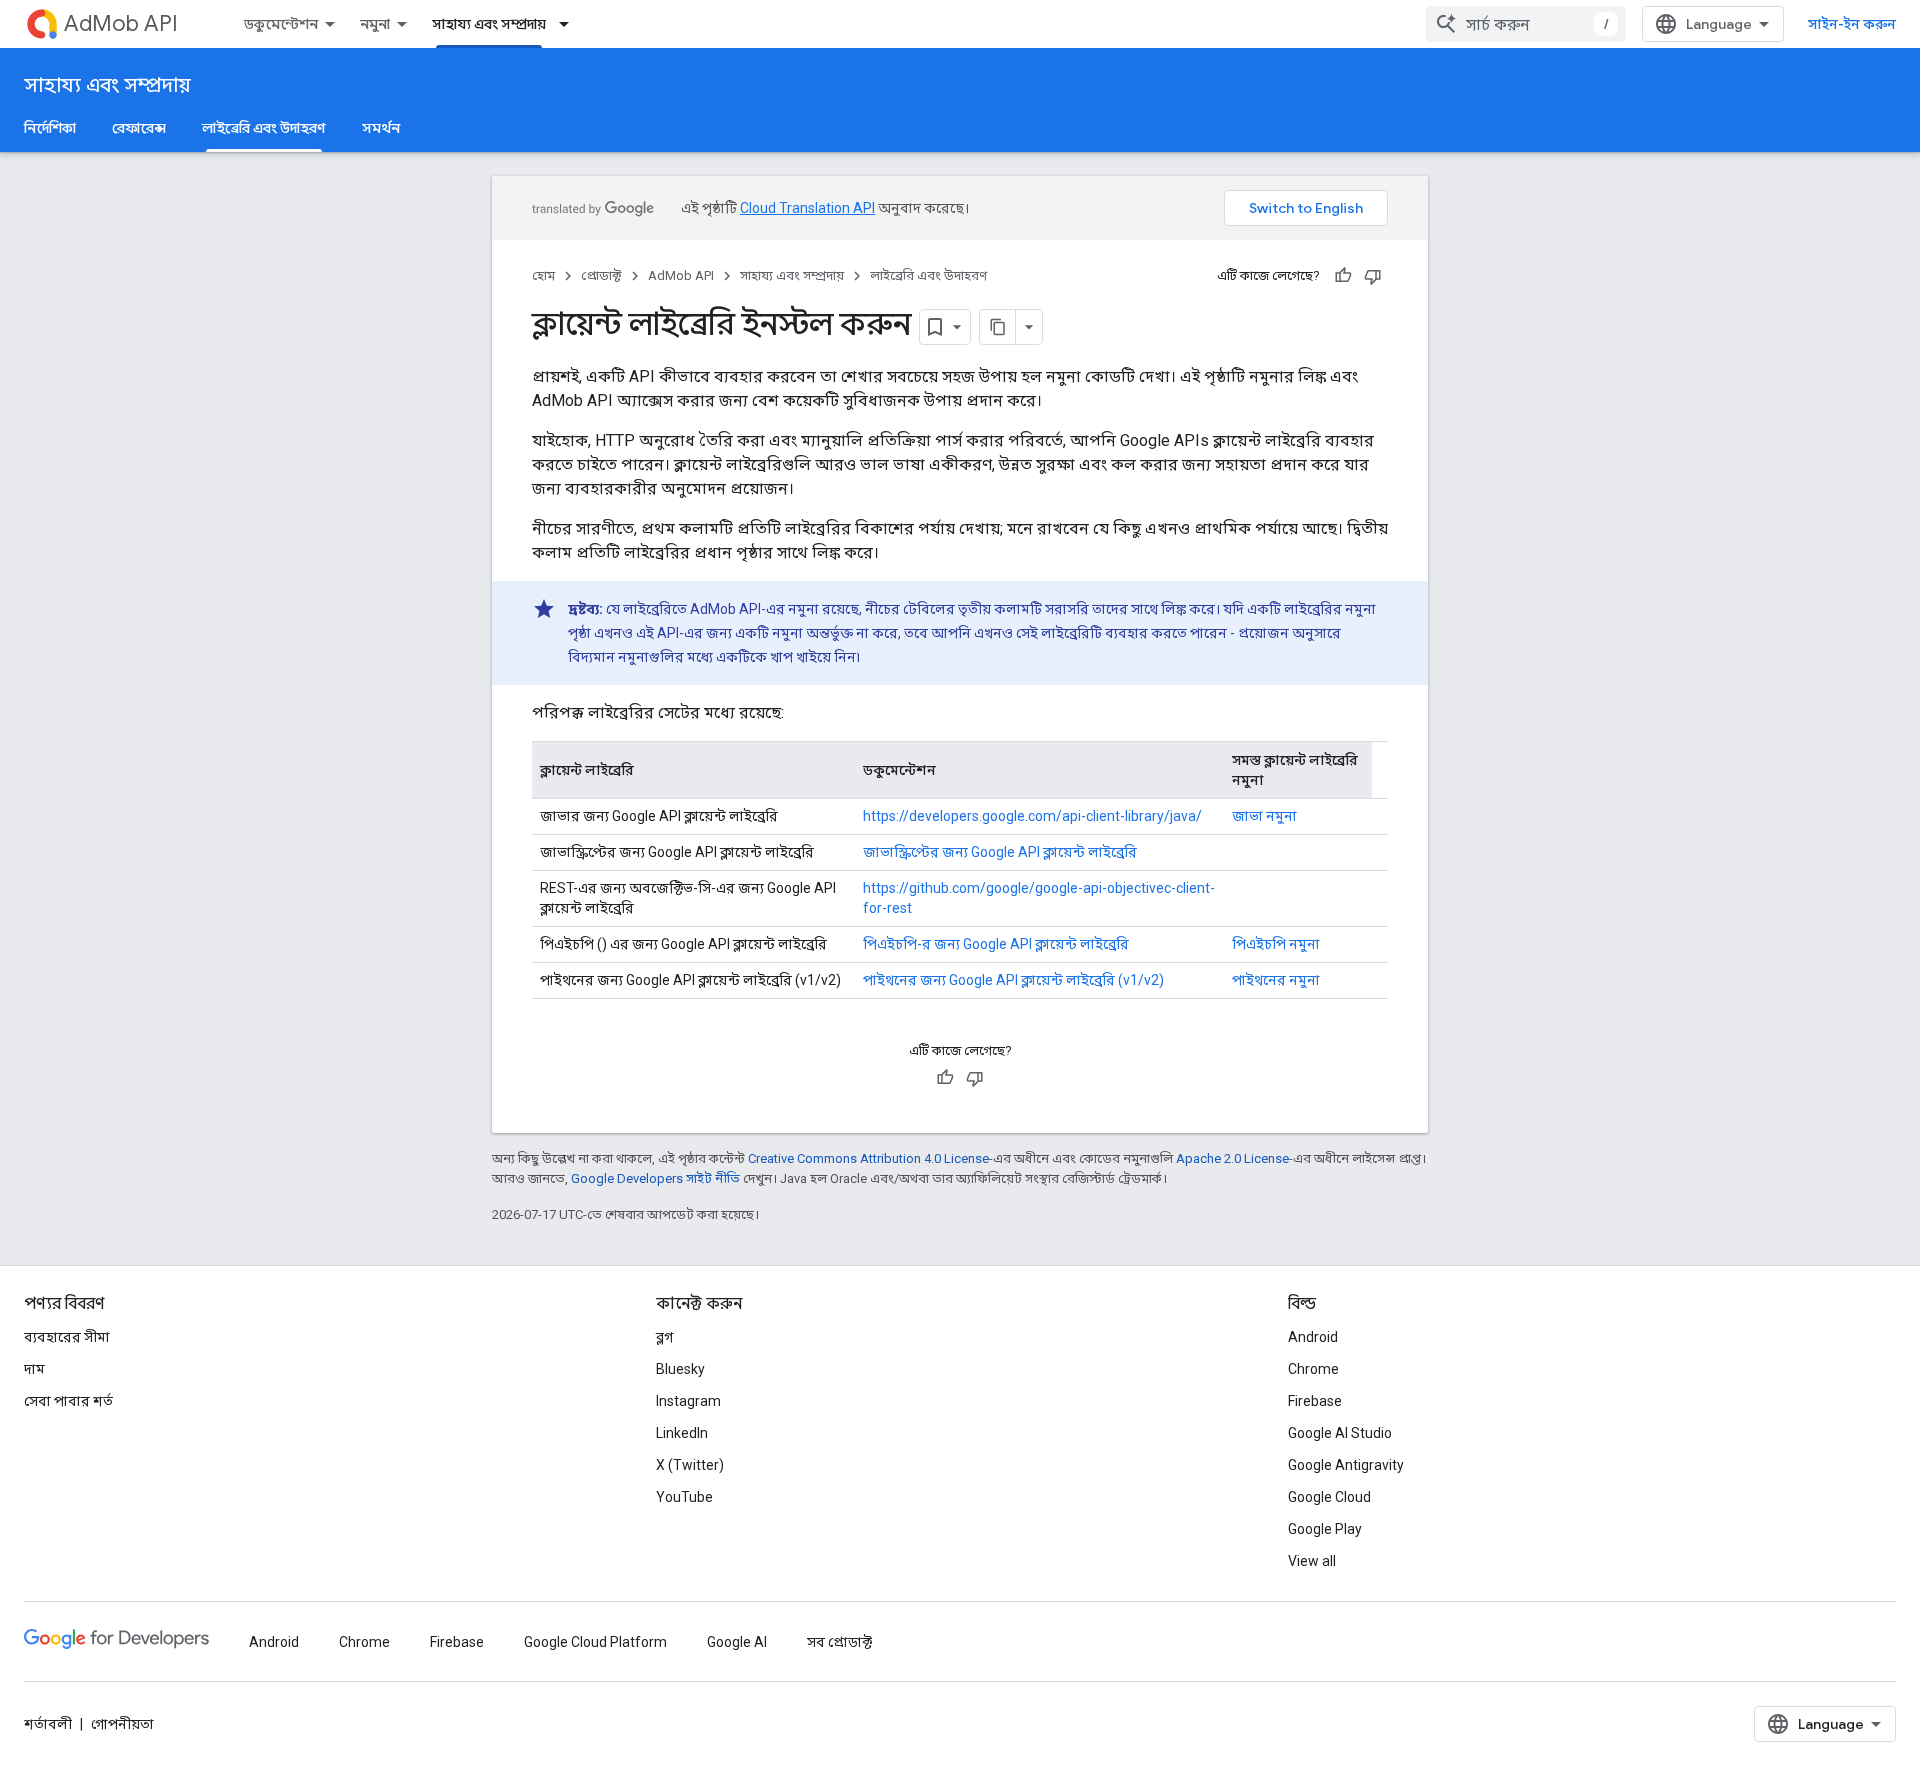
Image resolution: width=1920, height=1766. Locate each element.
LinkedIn (682, 1433)
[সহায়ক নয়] (1373, 276)
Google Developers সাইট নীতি (655, 1178)
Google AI (737, 1642)
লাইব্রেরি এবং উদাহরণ (264, 128)
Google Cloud (1329, 1497)
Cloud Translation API (807, 208)
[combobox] (1526, 24)
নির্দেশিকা (50, 128)
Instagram (688, 1401)
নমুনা (375, 24)
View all (1312, 1561)
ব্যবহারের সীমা (67, 1337)
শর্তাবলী (48, 1724)
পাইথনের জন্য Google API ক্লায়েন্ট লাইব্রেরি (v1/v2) (1013, 980)
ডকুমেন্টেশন (281, 24)
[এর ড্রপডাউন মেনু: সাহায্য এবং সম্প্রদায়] (570, 24)
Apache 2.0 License (1232, 1158)
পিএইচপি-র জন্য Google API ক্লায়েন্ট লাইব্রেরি (996, 944)
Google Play (1325, 1529)
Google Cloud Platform (595, 1642)
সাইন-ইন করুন (1852, 24)
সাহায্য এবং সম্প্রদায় (489, 24)
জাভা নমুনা (1264, 816)
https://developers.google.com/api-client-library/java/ (1032, 816)
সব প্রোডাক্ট (839, 1642)
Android (1313, 1337)
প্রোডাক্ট (601, 275)
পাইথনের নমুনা (1276, 980)
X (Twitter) (690, 1465)
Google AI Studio (1340, 1433)
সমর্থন (381, 128)
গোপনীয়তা (122, 1724)
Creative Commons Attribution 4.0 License (868, 1158)
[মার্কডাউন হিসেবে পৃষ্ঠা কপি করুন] (998, 327)
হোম (543, 275)
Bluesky (680, 1369)
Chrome (1313, 1369)
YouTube (684, 1497)
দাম (34, 1369)
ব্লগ (664, 1337)
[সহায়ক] (1343, 276)
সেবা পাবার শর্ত (68, 1401)
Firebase (1315, 1401)
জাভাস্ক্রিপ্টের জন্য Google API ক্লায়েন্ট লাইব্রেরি (1000, 852)
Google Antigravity (1346, 1465)
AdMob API (121, 23)
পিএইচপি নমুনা (1276, 944)
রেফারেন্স (139, 128)
